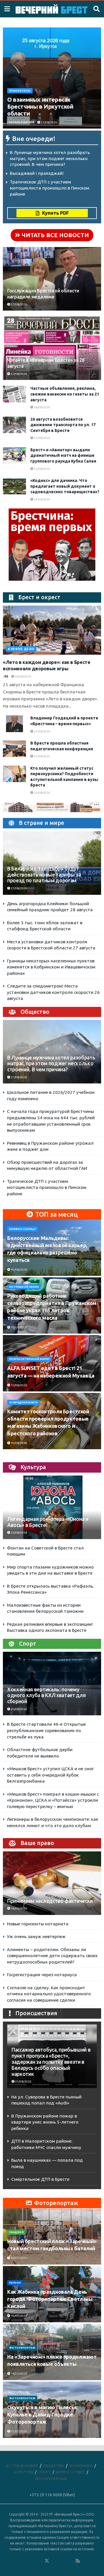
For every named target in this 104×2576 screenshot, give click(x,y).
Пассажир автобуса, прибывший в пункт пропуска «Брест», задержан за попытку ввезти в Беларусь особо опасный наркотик (51, 2062)
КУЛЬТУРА (24, 2472)
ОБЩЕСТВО (54, 2466)
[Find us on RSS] (78, 2561)
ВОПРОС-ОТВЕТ (70, 2472)
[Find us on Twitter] (47, 2561)
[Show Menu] (7, 9)
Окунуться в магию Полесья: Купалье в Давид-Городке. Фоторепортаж (43, 2414)
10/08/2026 (18, 1270)
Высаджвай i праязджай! (37, 173)
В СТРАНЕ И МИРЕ (22, 2466)
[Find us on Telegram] (55, 2561)
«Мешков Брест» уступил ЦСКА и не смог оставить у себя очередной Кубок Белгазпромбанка (50, 1775)
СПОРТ (44, 2472)
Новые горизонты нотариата (38, 1924)
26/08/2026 (42, 407)
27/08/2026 (49, 122)
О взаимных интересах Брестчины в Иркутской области (40, 106)
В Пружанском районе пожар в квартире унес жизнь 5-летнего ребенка (45, 2122)
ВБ (6, 677)
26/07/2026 (18, 2258)
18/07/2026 (18, 2374)
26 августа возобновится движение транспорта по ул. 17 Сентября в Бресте (63, 425)
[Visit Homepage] (52, 9)
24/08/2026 (42, 499)
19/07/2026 (18, 2316)
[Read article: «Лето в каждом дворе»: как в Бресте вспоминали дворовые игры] (52, 630)
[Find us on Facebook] (23, 2561)
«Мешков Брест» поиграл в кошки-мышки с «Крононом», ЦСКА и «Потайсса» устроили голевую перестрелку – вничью (53, 1800)
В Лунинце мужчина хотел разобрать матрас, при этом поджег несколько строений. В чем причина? (50, 158)
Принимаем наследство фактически (50, 1901)
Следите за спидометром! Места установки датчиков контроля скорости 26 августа (53, 992)
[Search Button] (96, 9)
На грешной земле (24, 1287)
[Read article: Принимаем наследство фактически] (52, 1886)
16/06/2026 (18, 1908)
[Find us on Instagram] (62, 2561)
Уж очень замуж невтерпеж (36, 1936)
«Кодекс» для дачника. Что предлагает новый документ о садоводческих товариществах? (65, 486)
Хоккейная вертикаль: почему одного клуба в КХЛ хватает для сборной (46, 1696)
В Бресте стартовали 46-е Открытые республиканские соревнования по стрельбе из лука (46, 1730)
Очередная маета (24, 1402)
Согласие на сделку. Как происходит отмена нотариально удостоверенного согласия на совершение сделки (49, 1994)
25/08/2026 (42, 438)
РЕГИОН (15, 2283)
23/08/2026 (18, 1533)
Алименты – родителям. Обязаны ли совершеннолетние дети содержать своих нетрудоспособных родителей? (52, 1956)
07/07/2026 (18, 2431)
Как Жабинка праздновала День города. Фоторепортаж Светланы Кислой (50, 2299)
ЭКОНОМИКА (81, 2466)
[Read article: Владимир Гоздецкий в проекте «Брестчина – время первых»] (14, 724)
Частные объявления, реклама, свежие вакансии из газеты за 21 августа (65, 394)
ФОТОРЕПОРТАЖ (22, 2348)
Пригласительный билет (30, 1359)
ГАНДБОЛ (16, 2232)
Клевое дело (21, 649)
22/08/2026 (42, 793)
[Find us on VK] (31, 2561)
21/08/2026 (23, 2082)
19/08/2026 (18, 1443)
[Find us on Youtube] (70, 2561)
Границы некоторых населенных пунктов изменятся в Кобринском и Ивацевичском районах (51, 967)
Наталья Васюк (22, 122)
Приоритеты (20, 91)
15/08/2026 (18, 1327)
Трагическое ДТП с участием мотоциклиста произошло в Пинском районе (50, 188)
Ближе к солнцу (23, 1229)
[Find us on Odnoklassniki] (39, 2561)
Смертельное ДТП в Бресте (40, 2179)
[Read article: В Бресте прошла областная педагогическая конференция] (14, 749)
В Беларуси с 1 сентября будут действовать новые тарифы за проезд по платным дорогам (44, 875)
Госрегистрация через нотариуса (42, 1975)
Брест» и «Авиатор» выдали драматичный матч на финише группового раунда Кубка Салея (63, 455)
